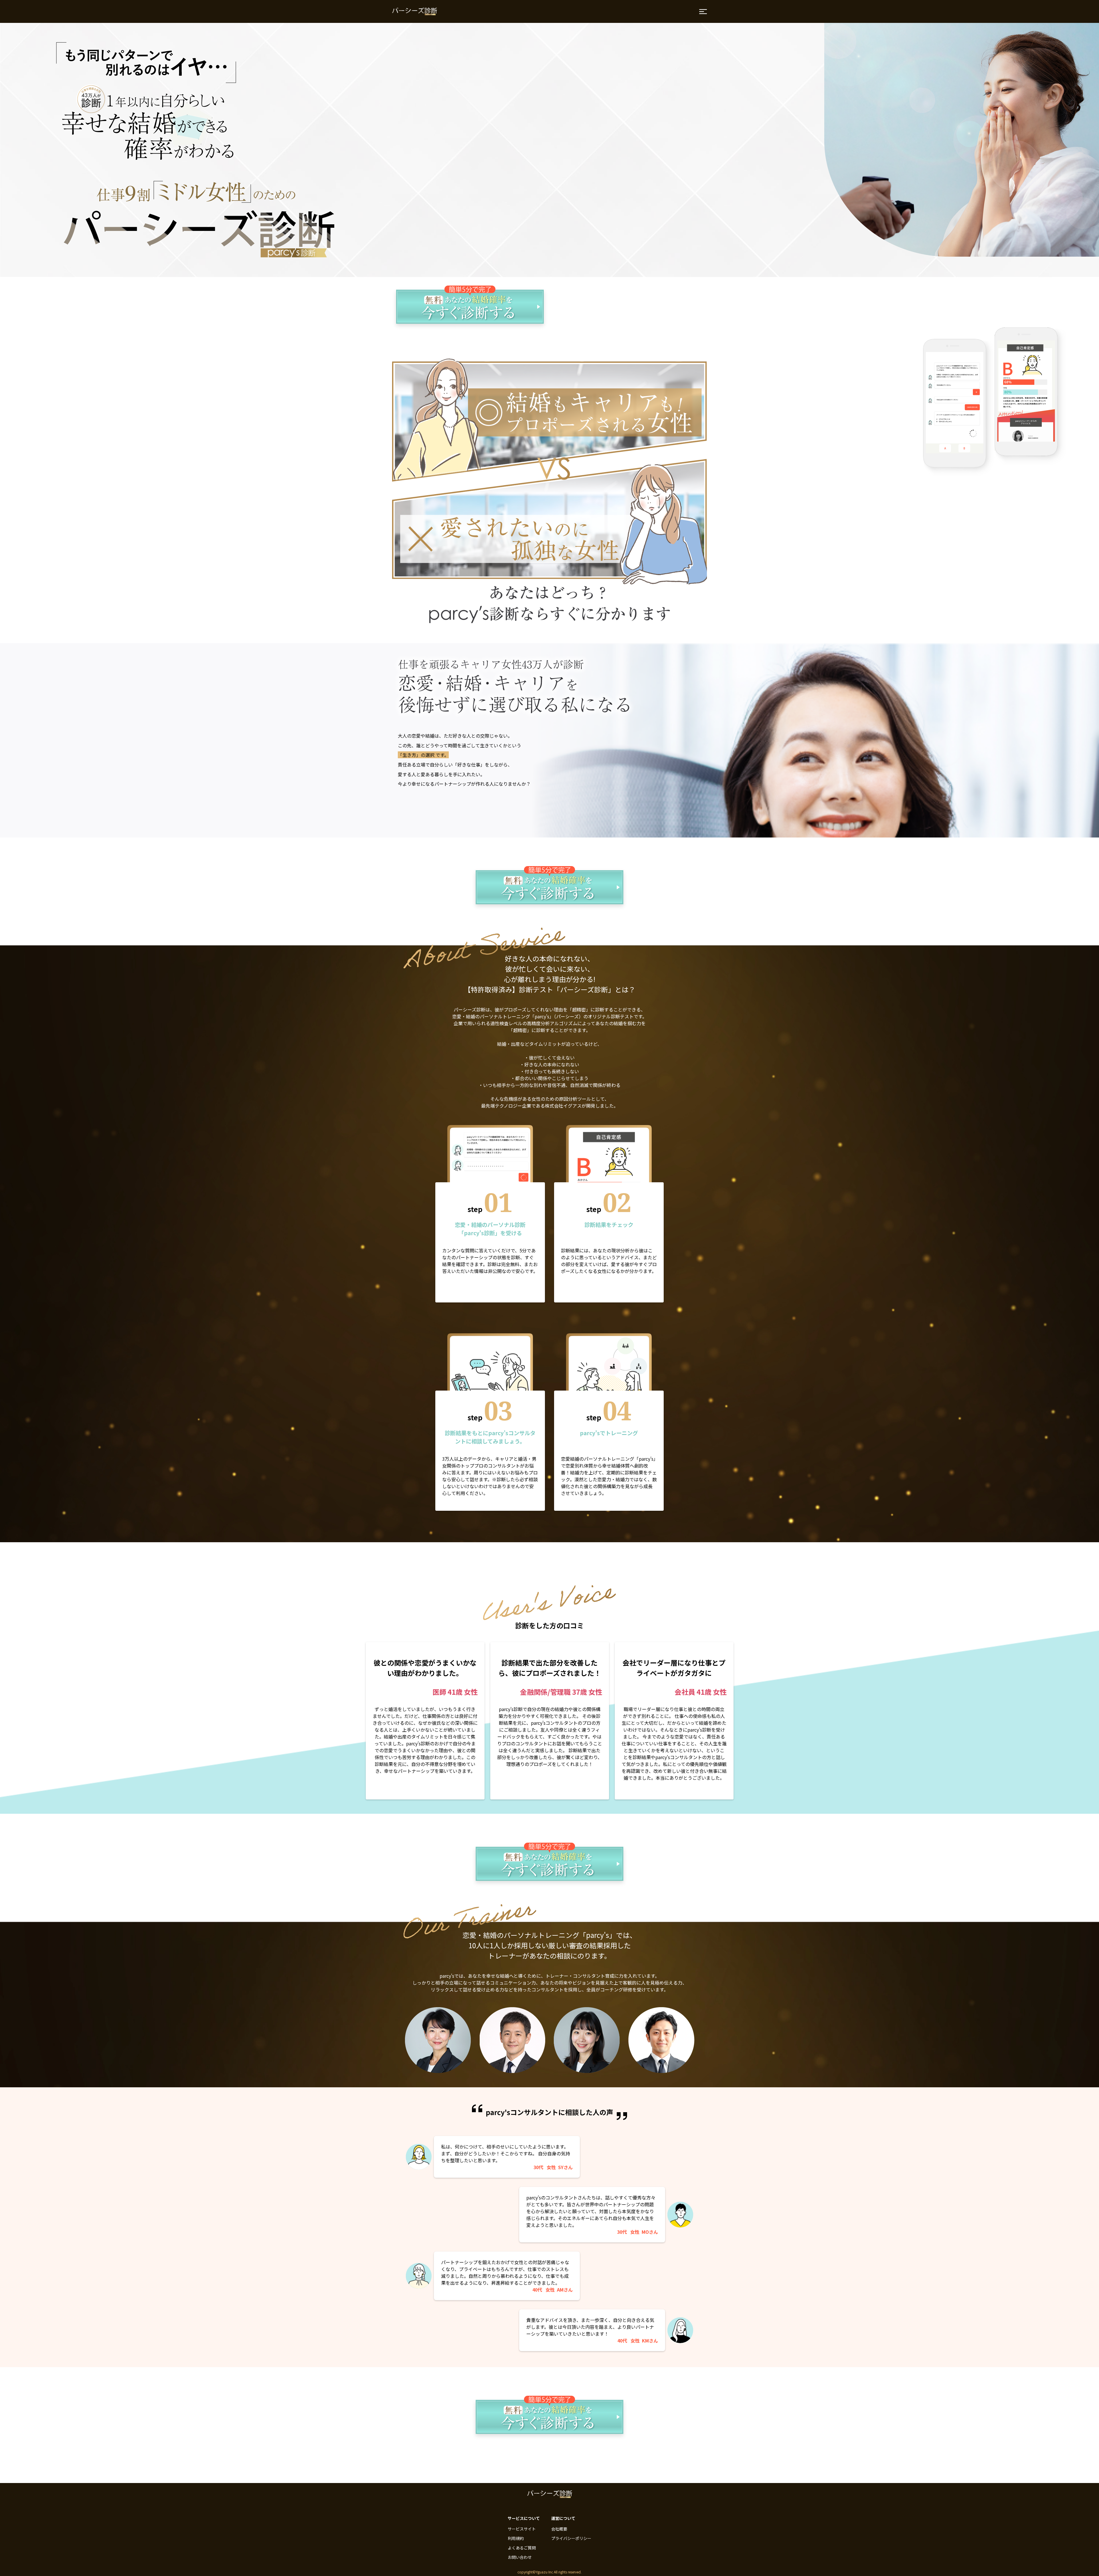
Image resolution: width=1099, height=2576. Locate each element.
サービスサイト (522, 2529)
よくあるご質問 (522, 2548)
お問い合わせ (520, 2557)
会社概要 (559, 2529)
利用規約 (516, 2538)
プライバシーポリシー (571, 2538)
